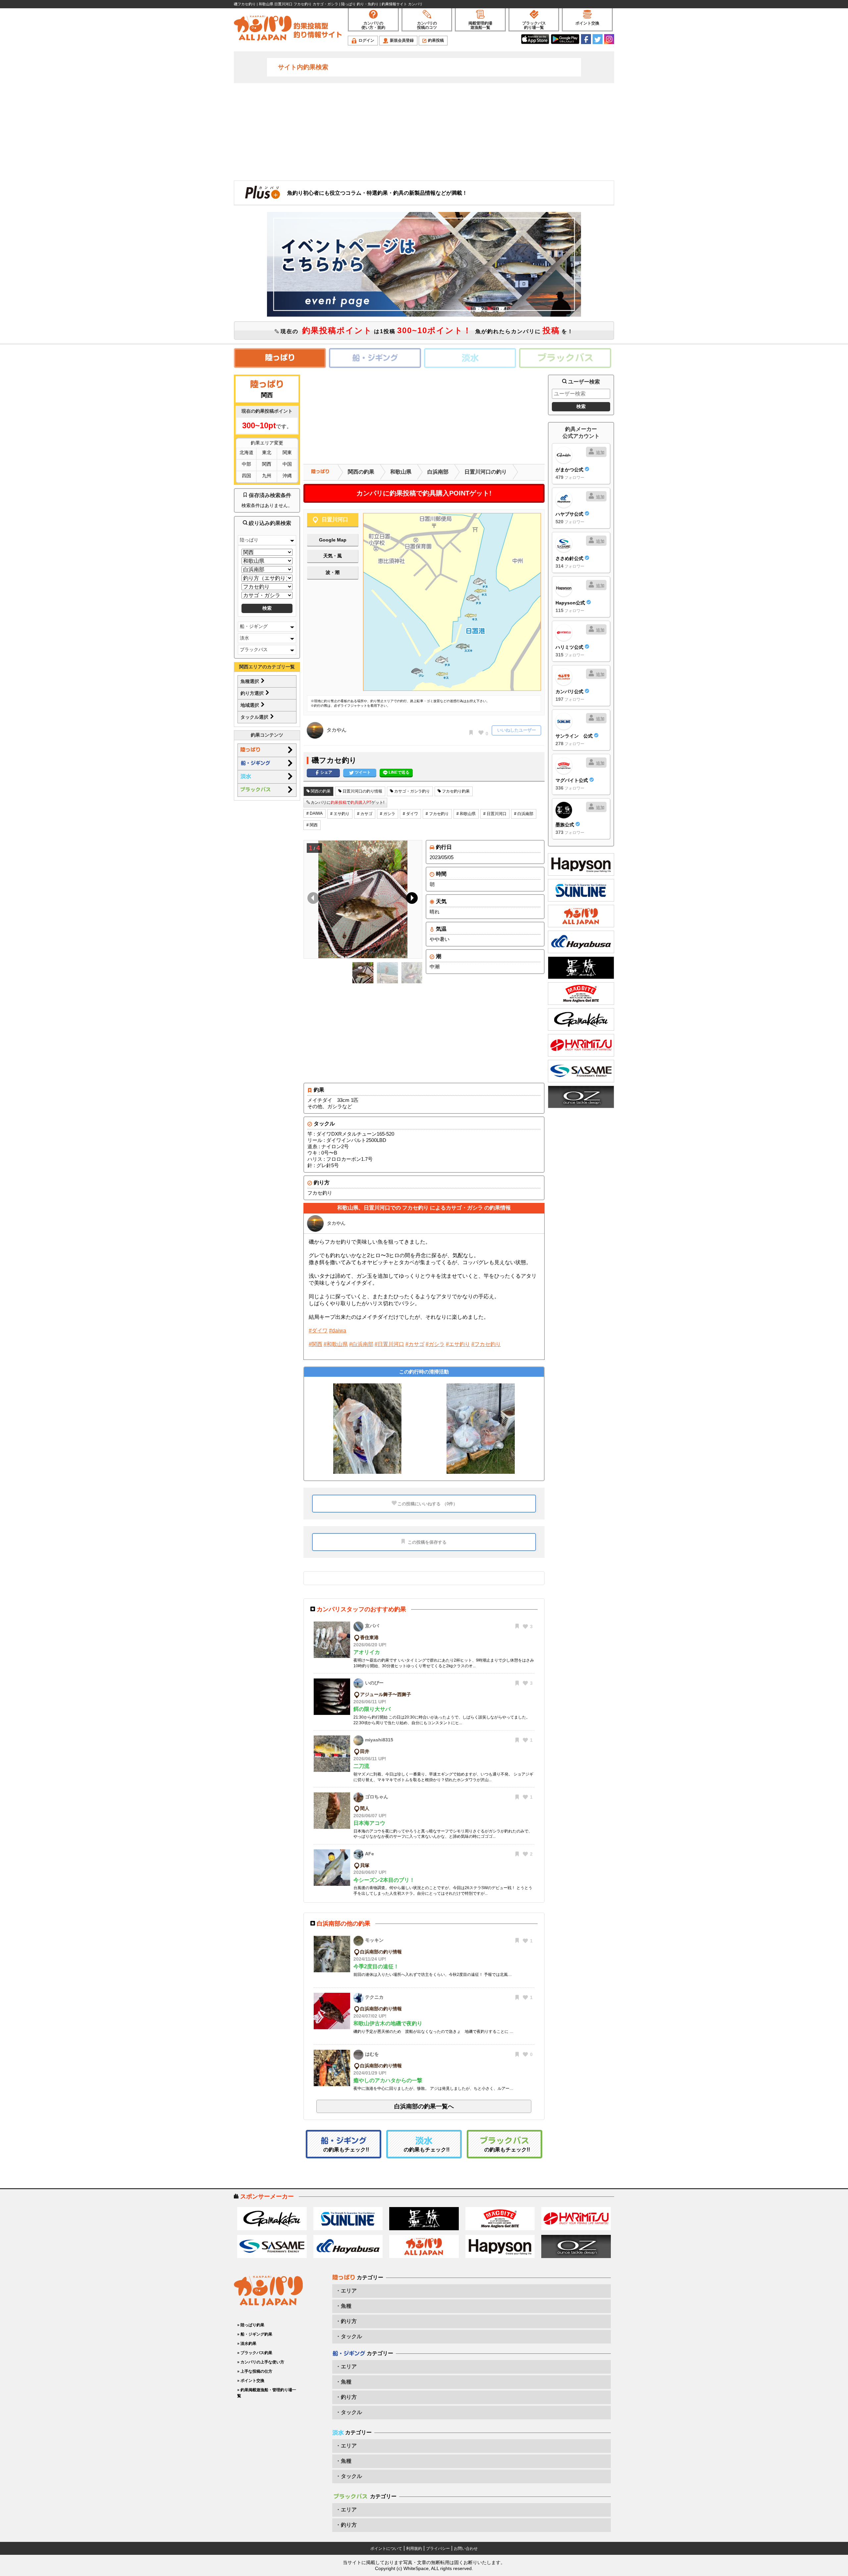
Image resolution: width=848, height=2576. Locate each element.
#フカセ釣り (486, 1344)
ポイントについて (386, 2549)
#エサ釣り (458, 1344)
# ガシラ (388, 814)
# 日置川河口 (495, 814)
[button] (411, 900)
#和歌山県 (336, 1344)
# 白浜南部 (524, 814)
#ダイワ (318, 1331)
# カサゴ (365, 814)
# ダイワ (410, 814)
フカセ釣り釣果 (455, 791)
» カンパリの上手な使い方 (261, 2362)
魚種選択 (250, 681)
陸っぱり (249, 540)
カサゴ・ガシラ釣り (412, 791)
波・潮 (333, 572)
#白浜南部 (361, 1344)
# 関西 (312, 825)
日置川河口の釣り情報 (362, 791)
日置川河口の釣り (486, 472)
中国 (287, 464)
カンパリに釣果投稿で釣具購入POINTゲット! (424, 493)
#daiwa (338, 1331)
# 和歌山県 (466, 814)
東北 (267, 452)
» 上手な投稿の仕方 (255, 2371)
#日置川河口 (389, 1344)
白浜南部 (438, 472)
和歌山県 (401, 472)
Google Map (333, 540)
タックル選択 (255, 717)
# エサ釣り (340, 814)
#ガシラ (435, 1344)
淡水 (244, 638)
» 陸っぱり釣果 (251, 2325)
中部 (246, 464)
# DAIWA (315, 813)
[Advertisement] (424, 131)
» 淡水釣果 (247, 2344)
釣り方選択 (253, 693)
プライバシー (438, 2549)
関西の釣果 (361, 472)
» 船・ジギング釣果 (255, 2334)
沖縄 (287, 476)
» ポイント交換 (251, 2381)
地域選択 (250, 705)
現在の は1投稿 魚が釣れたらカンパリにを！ (426, 330)
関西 (267, 464)
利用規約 (414, 2549)
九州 (267, 476)
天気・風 (333, 556)
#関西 (316, 1344)
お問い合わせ (466, 2549)
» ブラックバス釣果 (255, 2353)
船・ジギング (254, 626)
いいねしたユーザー (517, 730)
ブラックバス (254, 649)
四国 (246, 476)
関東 (287, 452)
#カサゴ (415, 1344)
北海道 (246, 452)
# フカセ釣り (437, 814)
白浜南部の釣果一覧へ (424, 2106)
